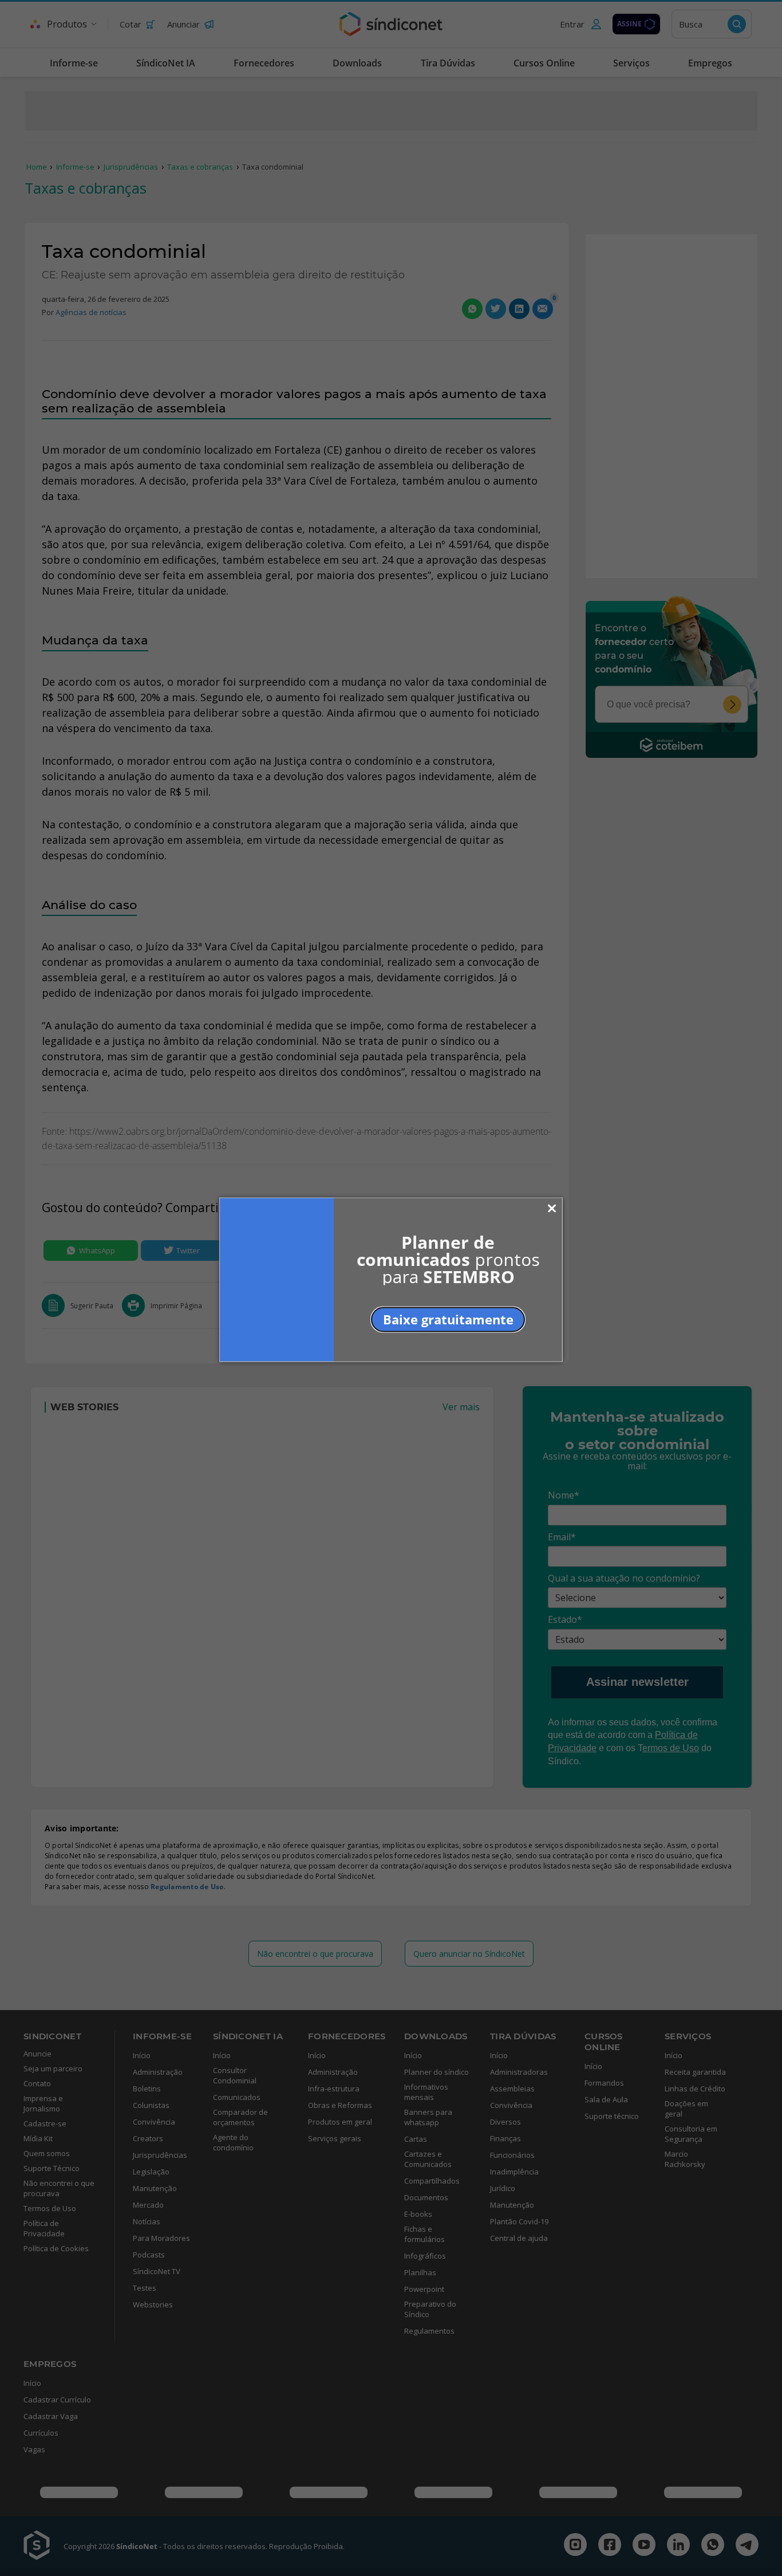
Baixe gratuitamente (448, 1319)
